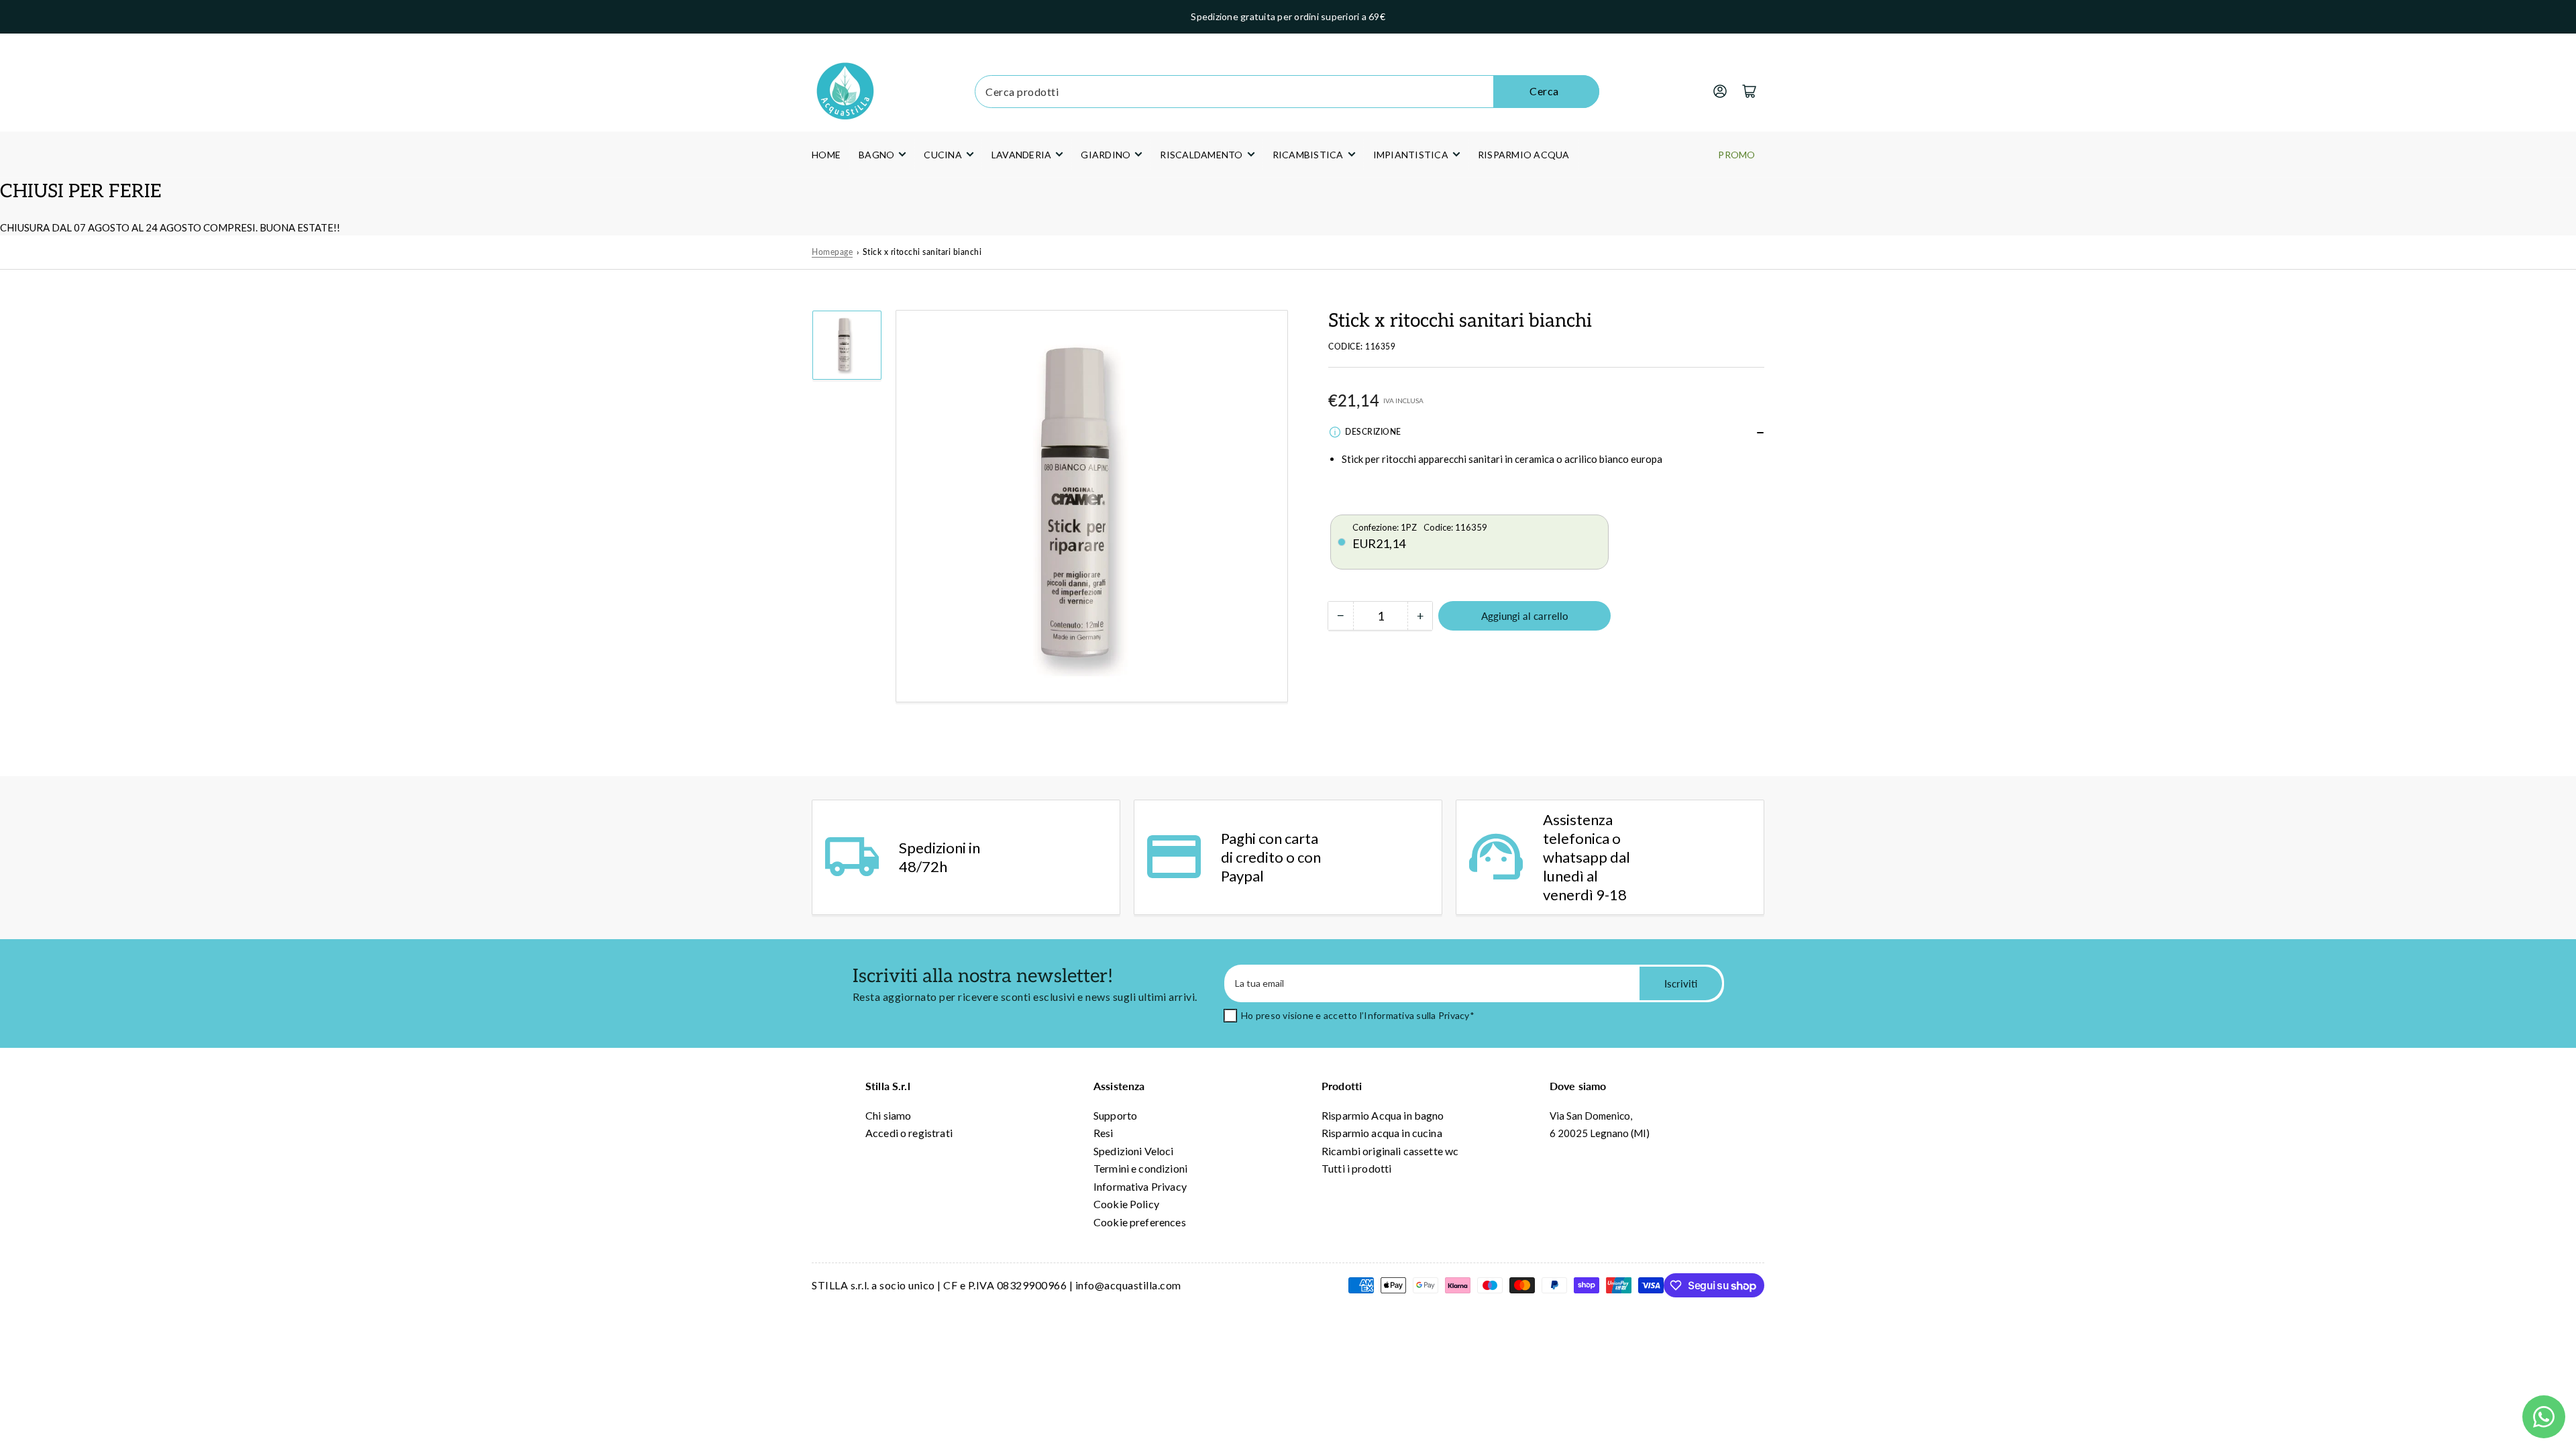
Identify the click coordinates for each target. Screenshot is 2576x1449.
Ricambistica (1308, 155)
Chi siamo (888, 1115)
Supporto (1115, 1115)
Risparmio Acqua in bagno (1383, 1115)
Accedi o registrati (909, 1133)
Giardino (1106, 155)
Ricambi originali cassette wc (1390, 1151)
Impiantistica (1411, 155)
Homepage (832, 252)
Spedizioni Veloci (1134, 1151)
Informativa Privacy (1140, 1186)
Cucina (943, 155)
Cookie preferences (1140, 1222)
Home (826, 155)
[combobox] (1287, 92)
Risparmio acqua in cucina (1382, 1133)
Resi (1104, 1133)
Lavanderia (1022, 155)
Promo (1736, 155)
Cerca (1544, 91)
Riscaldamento (1201, 155)
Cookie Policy (1126, 1204)
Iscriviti (1681, 983)
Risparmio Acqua (1524, 155)
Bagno (876, 155)
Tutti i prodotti (1356, 1168)
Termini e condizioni (1140, 1168)
